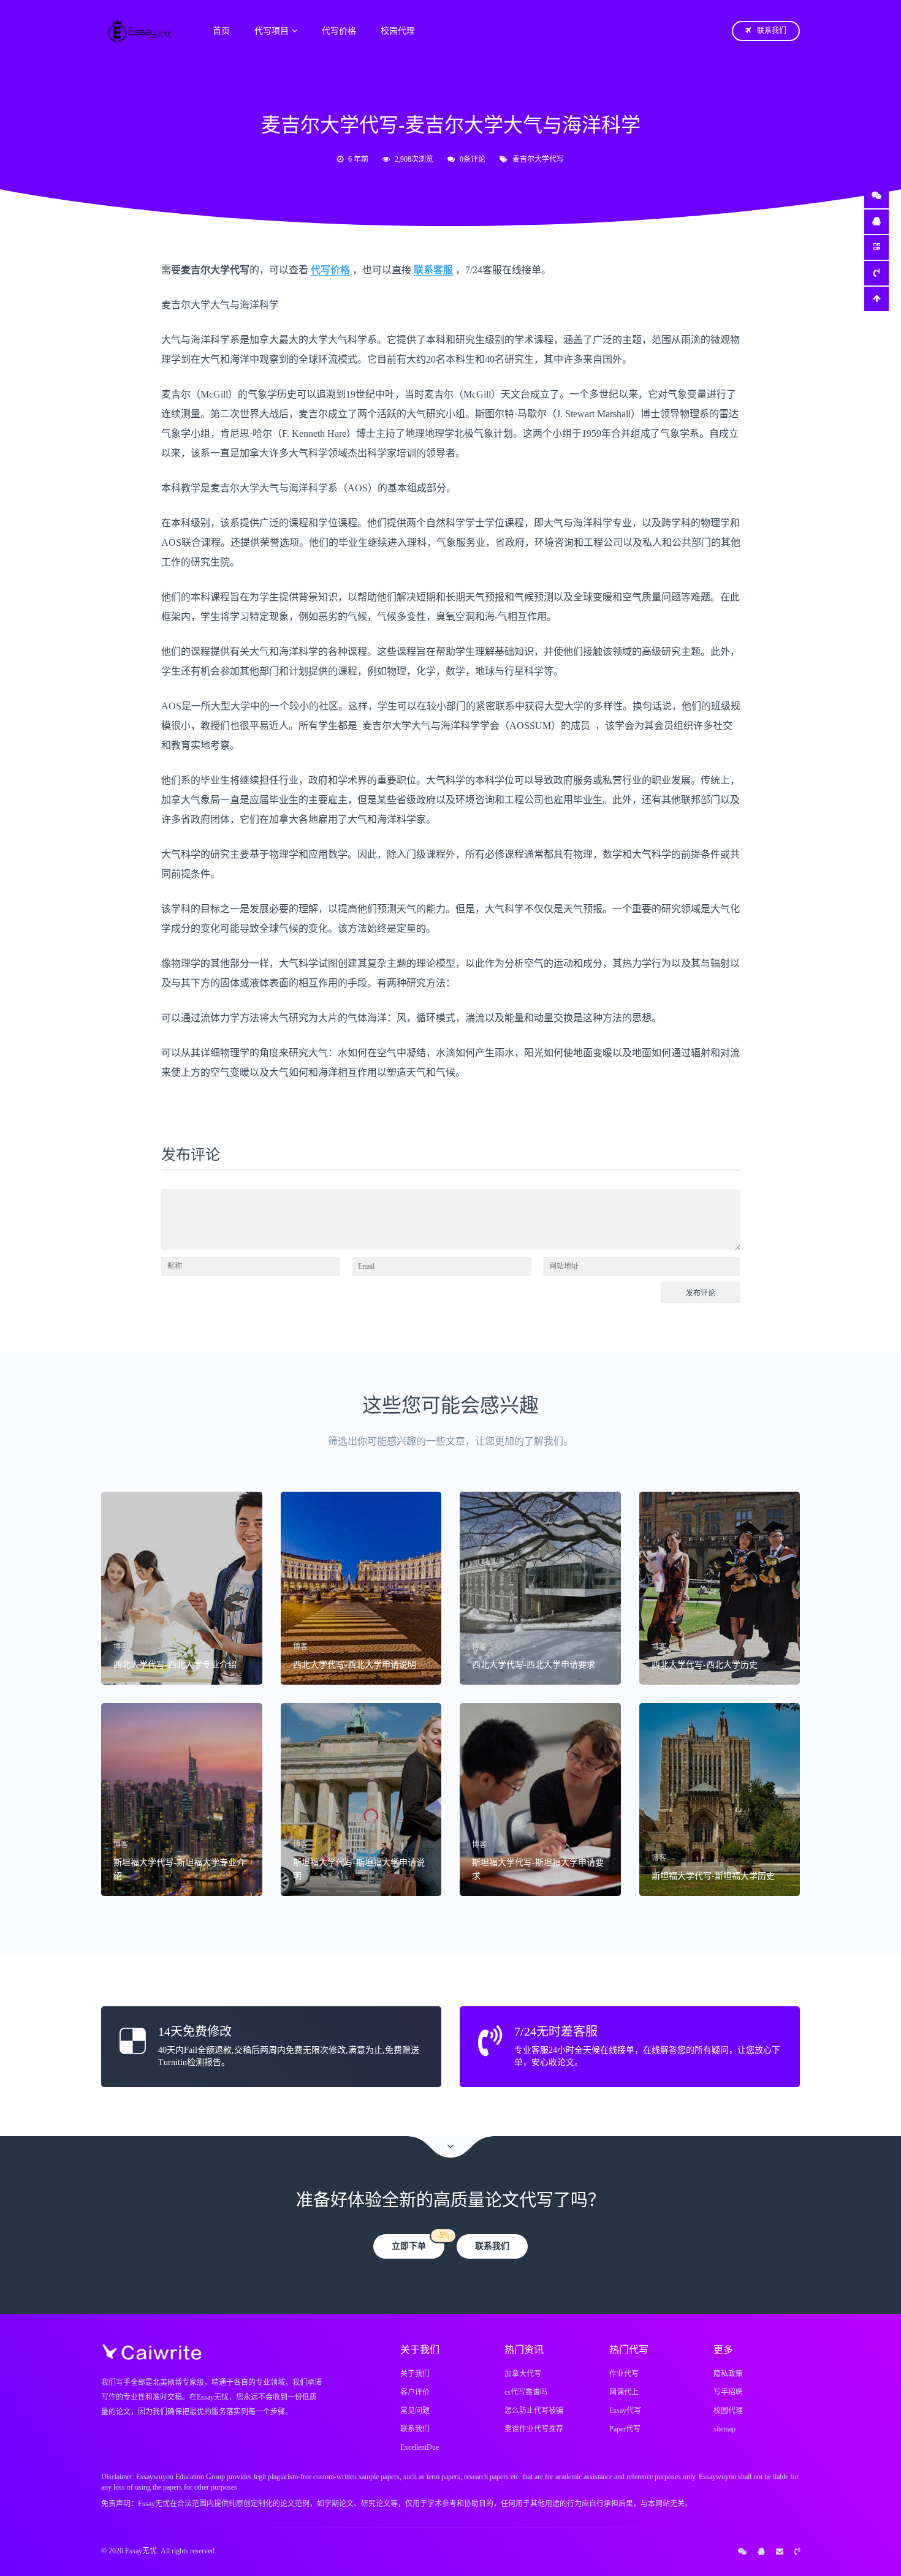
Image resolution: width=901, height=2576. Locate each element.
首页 (221, 31)
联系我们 (772, 31)
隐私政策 (728, 2374)
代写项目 (272, 31)
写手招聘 (728, 2392)
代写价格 (339, 31)
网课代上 (624, 2392)
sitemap (724, 2429)
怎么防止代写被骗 (534, 2411)
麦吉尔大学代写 (538, 159)
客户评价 (415, 2392)
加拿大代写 (523, 2374)
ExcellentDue (420, 2447)
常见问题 (415, 2411)
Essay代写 (625, 2411)
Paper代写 (625, 2429)
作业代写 (624, 2374)
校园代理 (398, 31)
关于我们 (415, 2374)
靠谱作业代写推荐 (534, 2429)
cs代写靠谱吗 (526, 2392)
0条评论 (473, 159)
